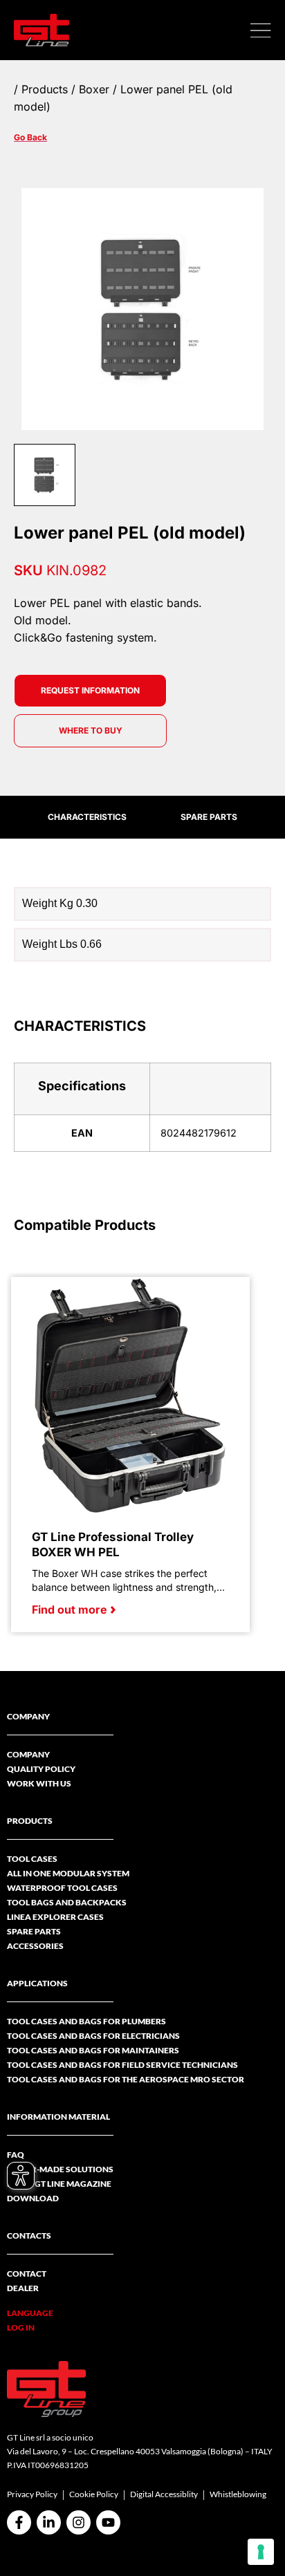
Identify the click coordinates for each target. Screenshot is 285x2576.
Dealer (23, 2288)
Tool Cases (32, 1859)
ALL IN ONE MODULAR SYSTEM (68, 1873)
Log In (21, 2327)
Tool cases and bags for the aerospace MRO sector (126, 2079)
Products (45, 89)
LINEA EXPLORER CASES (55, 1917)
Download (33, 2198)
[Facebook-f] (19, 2522)
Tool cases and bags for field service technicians (122, 2065)
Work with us (39, 1783)
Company (28, 1754)
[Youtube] (108, 2522)
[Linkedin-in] (49, 2522)
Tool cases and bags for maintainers (93, 2050)
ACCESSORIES (35, 1946)
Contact (27, 2274)
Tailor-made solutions (60, 2169)
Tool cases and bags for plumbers (86, 2021)
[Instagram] (79, 2522)
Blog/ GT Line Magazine (59, 2184)
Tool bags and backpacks (67, 1902)
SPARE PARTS (209, 817)
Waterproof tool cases (62, 1888)
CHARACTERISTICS (87, 817)
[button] (261, 30)
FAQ (16, 2155)
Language (30, 2313)
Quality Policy (41, 1769)
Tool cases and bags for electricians (93, 2036)
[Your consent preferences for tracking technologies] (261, 2552)
